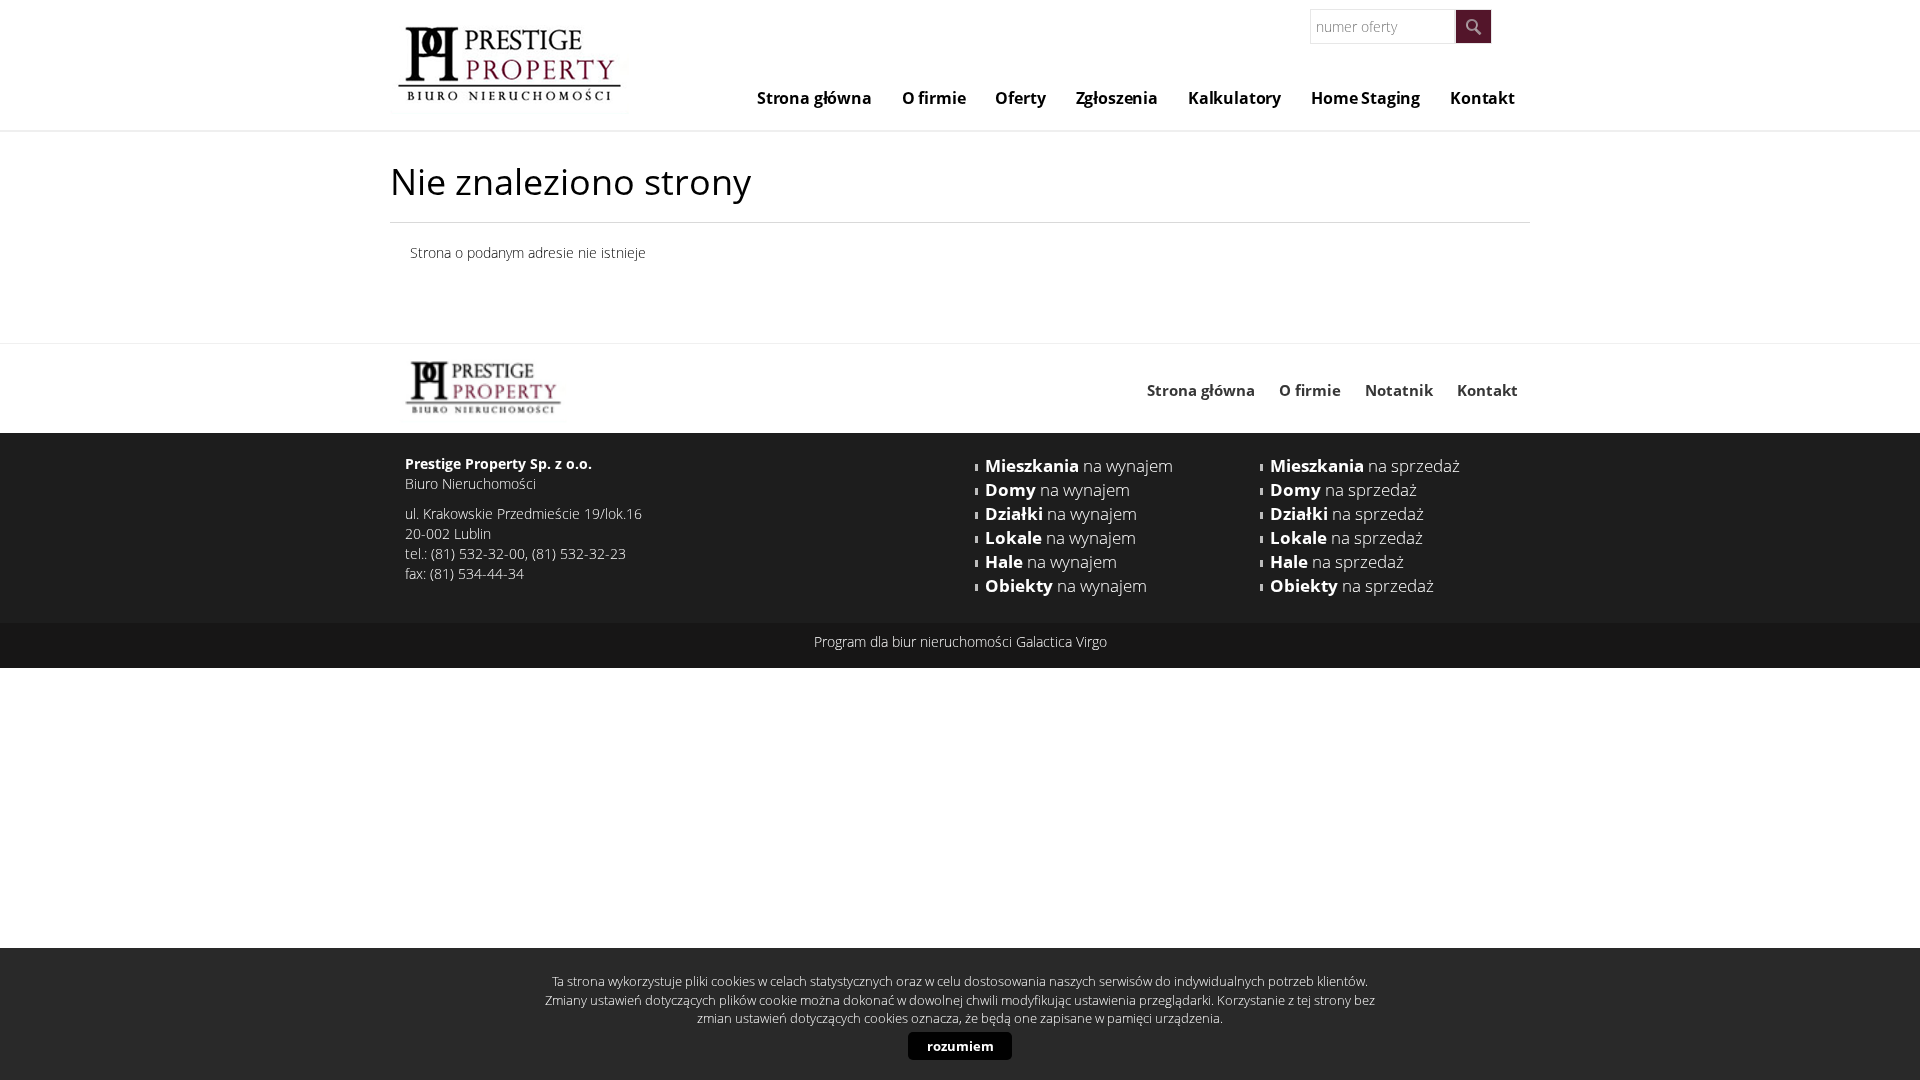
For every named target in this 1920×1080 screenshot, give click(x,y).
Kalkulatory (1234, 98)
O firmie (934, 98)
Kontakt (1482, 98)
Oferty (1020, 98)
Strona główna (814, 98)
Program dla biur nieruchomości (915, 641)
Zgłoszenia (1117, 98)
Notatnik (1399, 390)
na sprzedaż (1365, 465)
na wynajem (1079, 465)
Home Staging (1365, 98)
